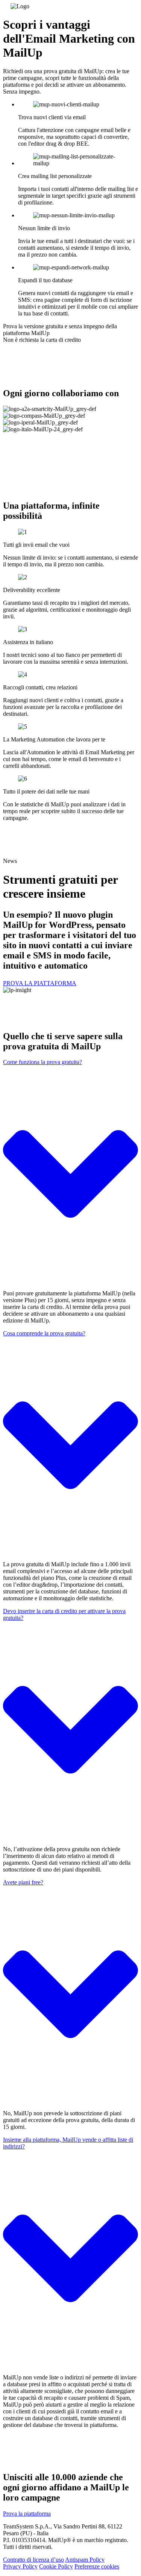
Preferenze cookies (97, 2566)
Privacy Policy (20, 2566)
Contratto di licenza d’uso (33, 2560)
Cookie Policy (56, 2566)
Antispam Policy (85, 2560)
